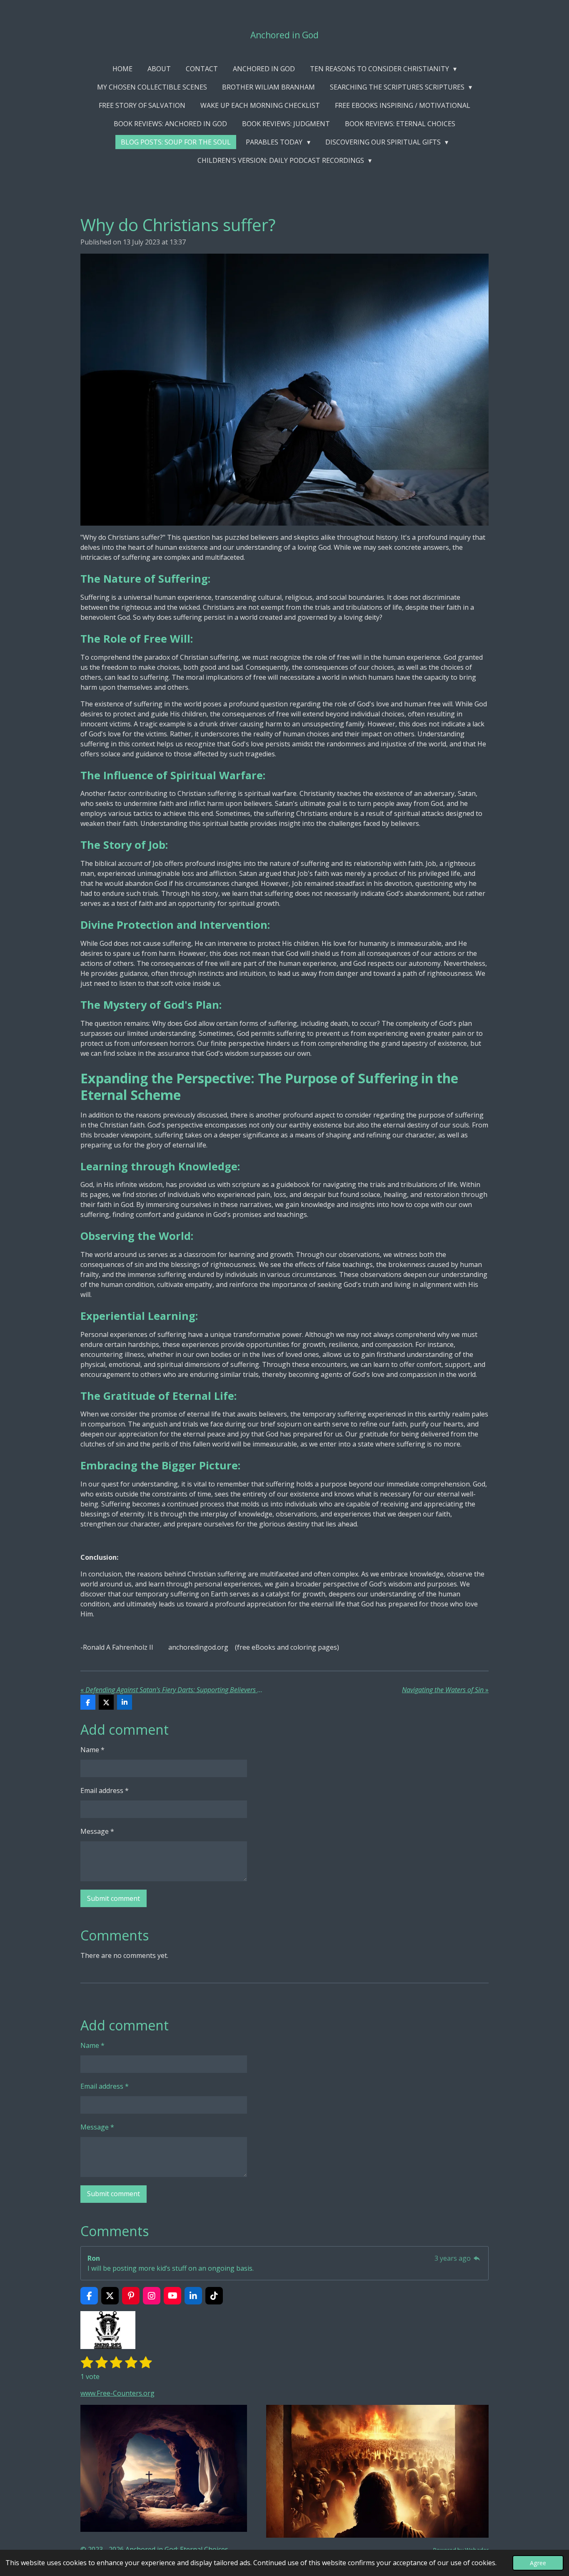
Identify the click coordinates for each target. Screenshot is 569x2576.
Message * (97, 1831)
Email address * (105, 1790)
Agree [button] (538, 2563)
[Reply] (477, 2258)
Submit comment (114, 1898)
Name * (92, 1750)
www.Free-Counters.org (117, 2393)
